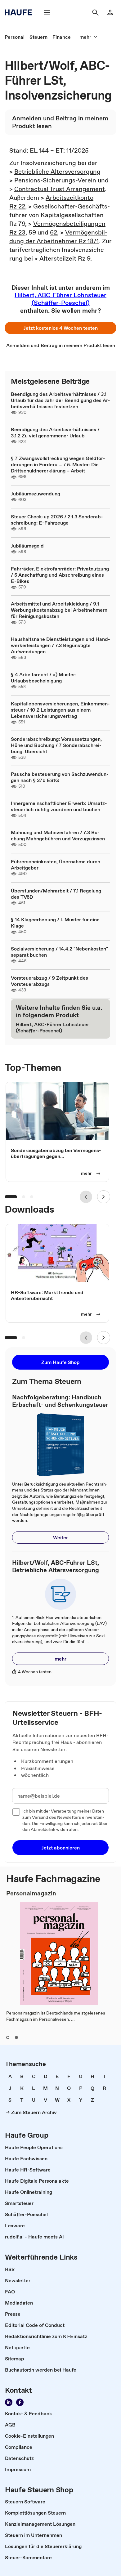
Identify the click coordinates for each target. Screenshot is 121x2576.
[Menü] (47, 12)
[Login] (110, 12)
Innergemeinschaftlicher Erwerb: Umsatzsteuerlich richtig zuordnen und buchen (59, 806)
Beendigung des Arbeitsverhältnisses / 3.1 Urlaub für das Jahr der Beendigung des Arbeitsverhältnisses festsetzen (60, 400)
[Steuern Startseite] (20, 12)
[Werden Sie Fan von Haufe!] (20, 2402)
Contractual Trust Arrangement (60, 189)
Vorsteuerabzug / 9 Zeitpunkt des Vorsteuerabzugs (49, 981)
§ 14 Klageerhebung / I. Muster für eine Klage (55, 923)
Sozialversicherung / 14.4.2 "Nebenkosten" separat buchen (59, 952)
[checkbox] (16, 1812)
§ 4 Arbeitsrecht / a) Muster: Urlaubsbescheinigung (44, 678)
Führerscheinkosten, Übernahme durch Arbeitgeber (56, 865)
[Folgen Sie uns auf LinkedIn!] (9, 2402)
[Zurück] (86, 1197)
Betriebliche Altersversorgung (57, 172)
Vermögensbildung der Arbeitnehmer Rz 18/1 (58, 237)
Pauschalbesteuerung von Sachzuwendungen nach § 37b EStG (60, 777)
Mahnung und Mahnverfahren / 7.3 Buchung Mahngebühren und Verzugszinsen (58, 835)
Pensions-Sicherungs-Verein (55, 180)
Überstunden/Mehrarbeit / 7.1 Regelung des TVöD (56, 894)
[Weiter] (104, 1197)
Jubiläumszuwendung (36, 494)
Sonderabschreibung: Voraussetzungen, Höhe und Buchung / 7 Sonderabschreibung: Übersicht (56, 745)
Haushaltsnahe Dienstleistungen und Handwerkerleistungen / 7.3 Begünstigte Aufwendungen (60, 645)
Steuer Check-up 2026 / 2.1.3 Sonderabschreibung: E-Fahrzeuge (57, 520)
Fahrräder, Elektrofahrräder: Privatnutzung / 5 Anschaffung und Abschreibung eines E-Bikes (60, 575)
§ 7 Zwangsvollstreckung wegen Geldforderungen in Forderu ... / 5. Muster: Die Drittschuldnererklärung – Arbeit (58, 464)
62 (54, 232)
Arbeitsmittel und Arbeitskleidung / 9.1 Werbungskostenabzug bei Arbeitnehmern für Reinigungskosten (59, 610)
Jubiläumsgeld (27, 546)
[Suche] (95, 12)
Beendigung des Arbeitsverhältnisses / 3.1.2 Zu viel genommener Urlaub (55, 432)
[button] (60, 328)
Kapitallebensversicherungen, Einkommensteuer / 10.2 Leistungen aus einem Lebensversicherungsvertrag (60, 710)
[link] (15, 37)
